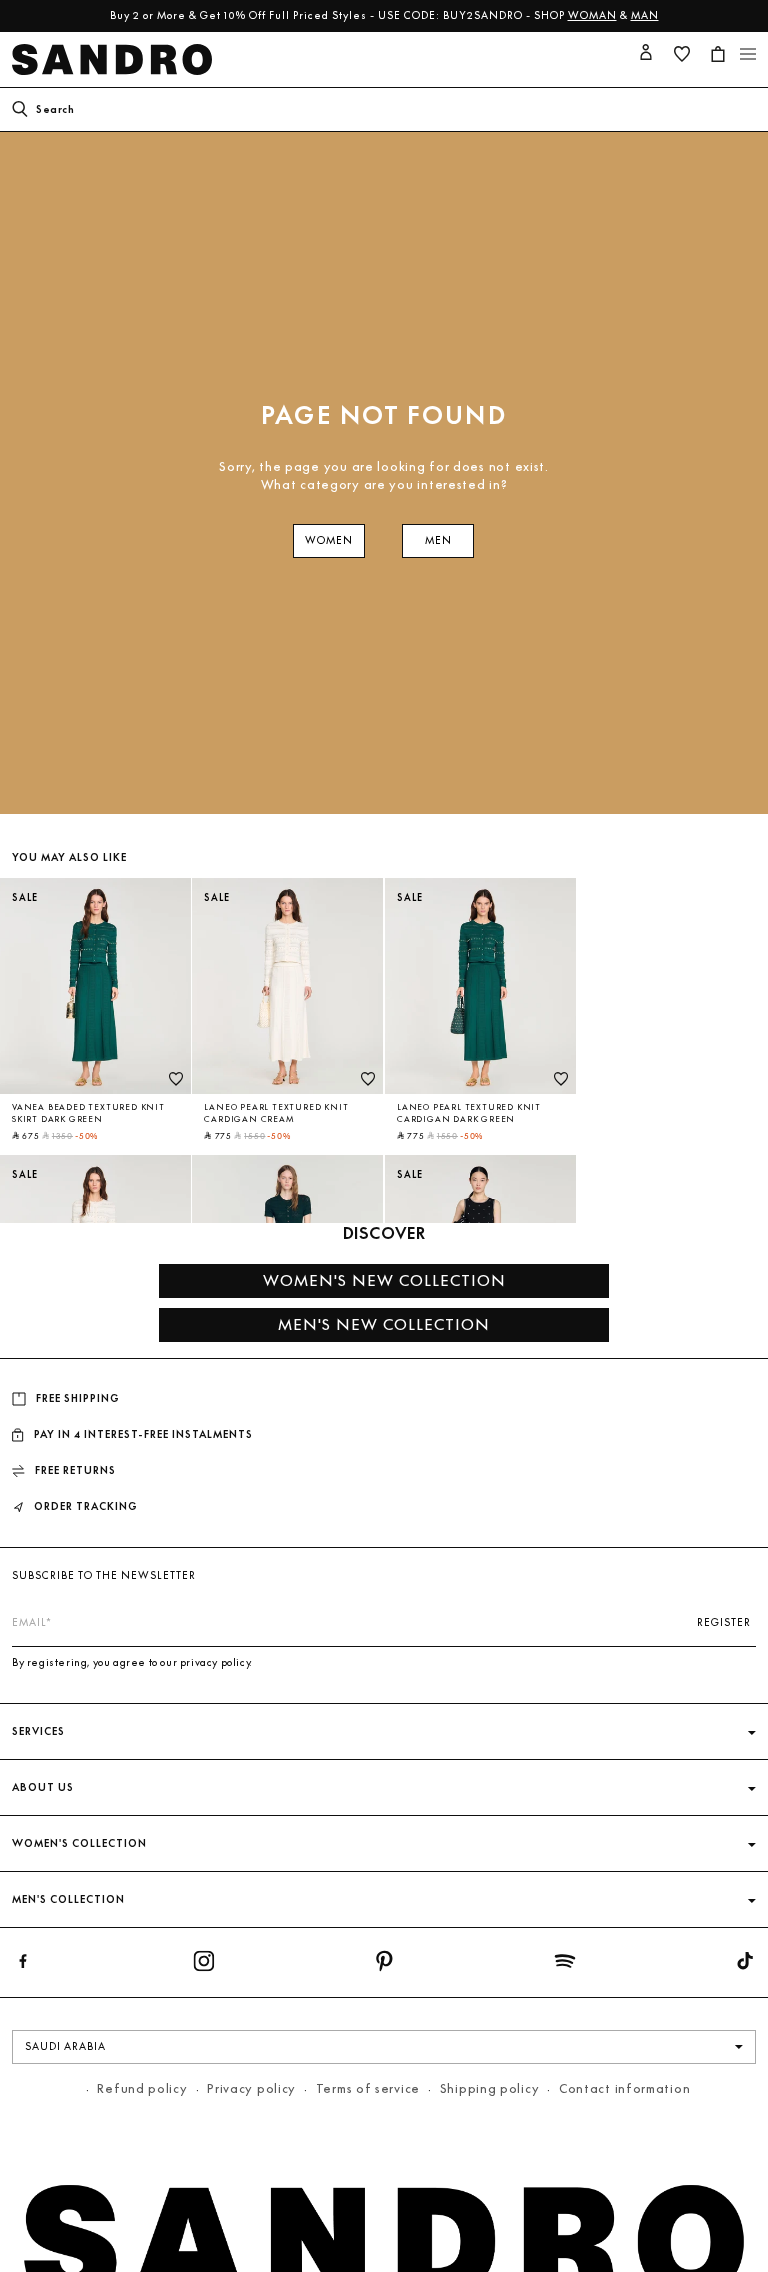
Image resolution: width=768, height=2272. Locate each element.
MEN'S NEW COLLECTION (384, 1324)
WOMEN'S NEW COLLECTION (384, 1280)
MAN (645, 15)
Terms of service (368, 2088)
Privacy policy (251, 2088)
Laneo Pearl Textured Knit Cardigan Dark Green (469, 1113)
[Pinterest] (384, 1965)
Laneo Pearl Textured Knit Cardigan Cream (276, 1113)
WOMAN (592, 15)
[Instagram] (204, 1965)
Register (724, 1622)
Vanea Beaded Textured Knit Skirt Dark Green (88, 1113)
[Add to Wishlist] (176, 1079)
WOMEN (329, 540)
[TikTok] (745, 1965)
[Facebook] (23, 1965)
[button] (718, 54)
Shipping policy (490, 2088)
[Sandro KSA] (116, 59)
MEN (438, 540)
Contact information (624, 2088)
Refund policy (142, 2088)
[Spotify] (565, 1965)
